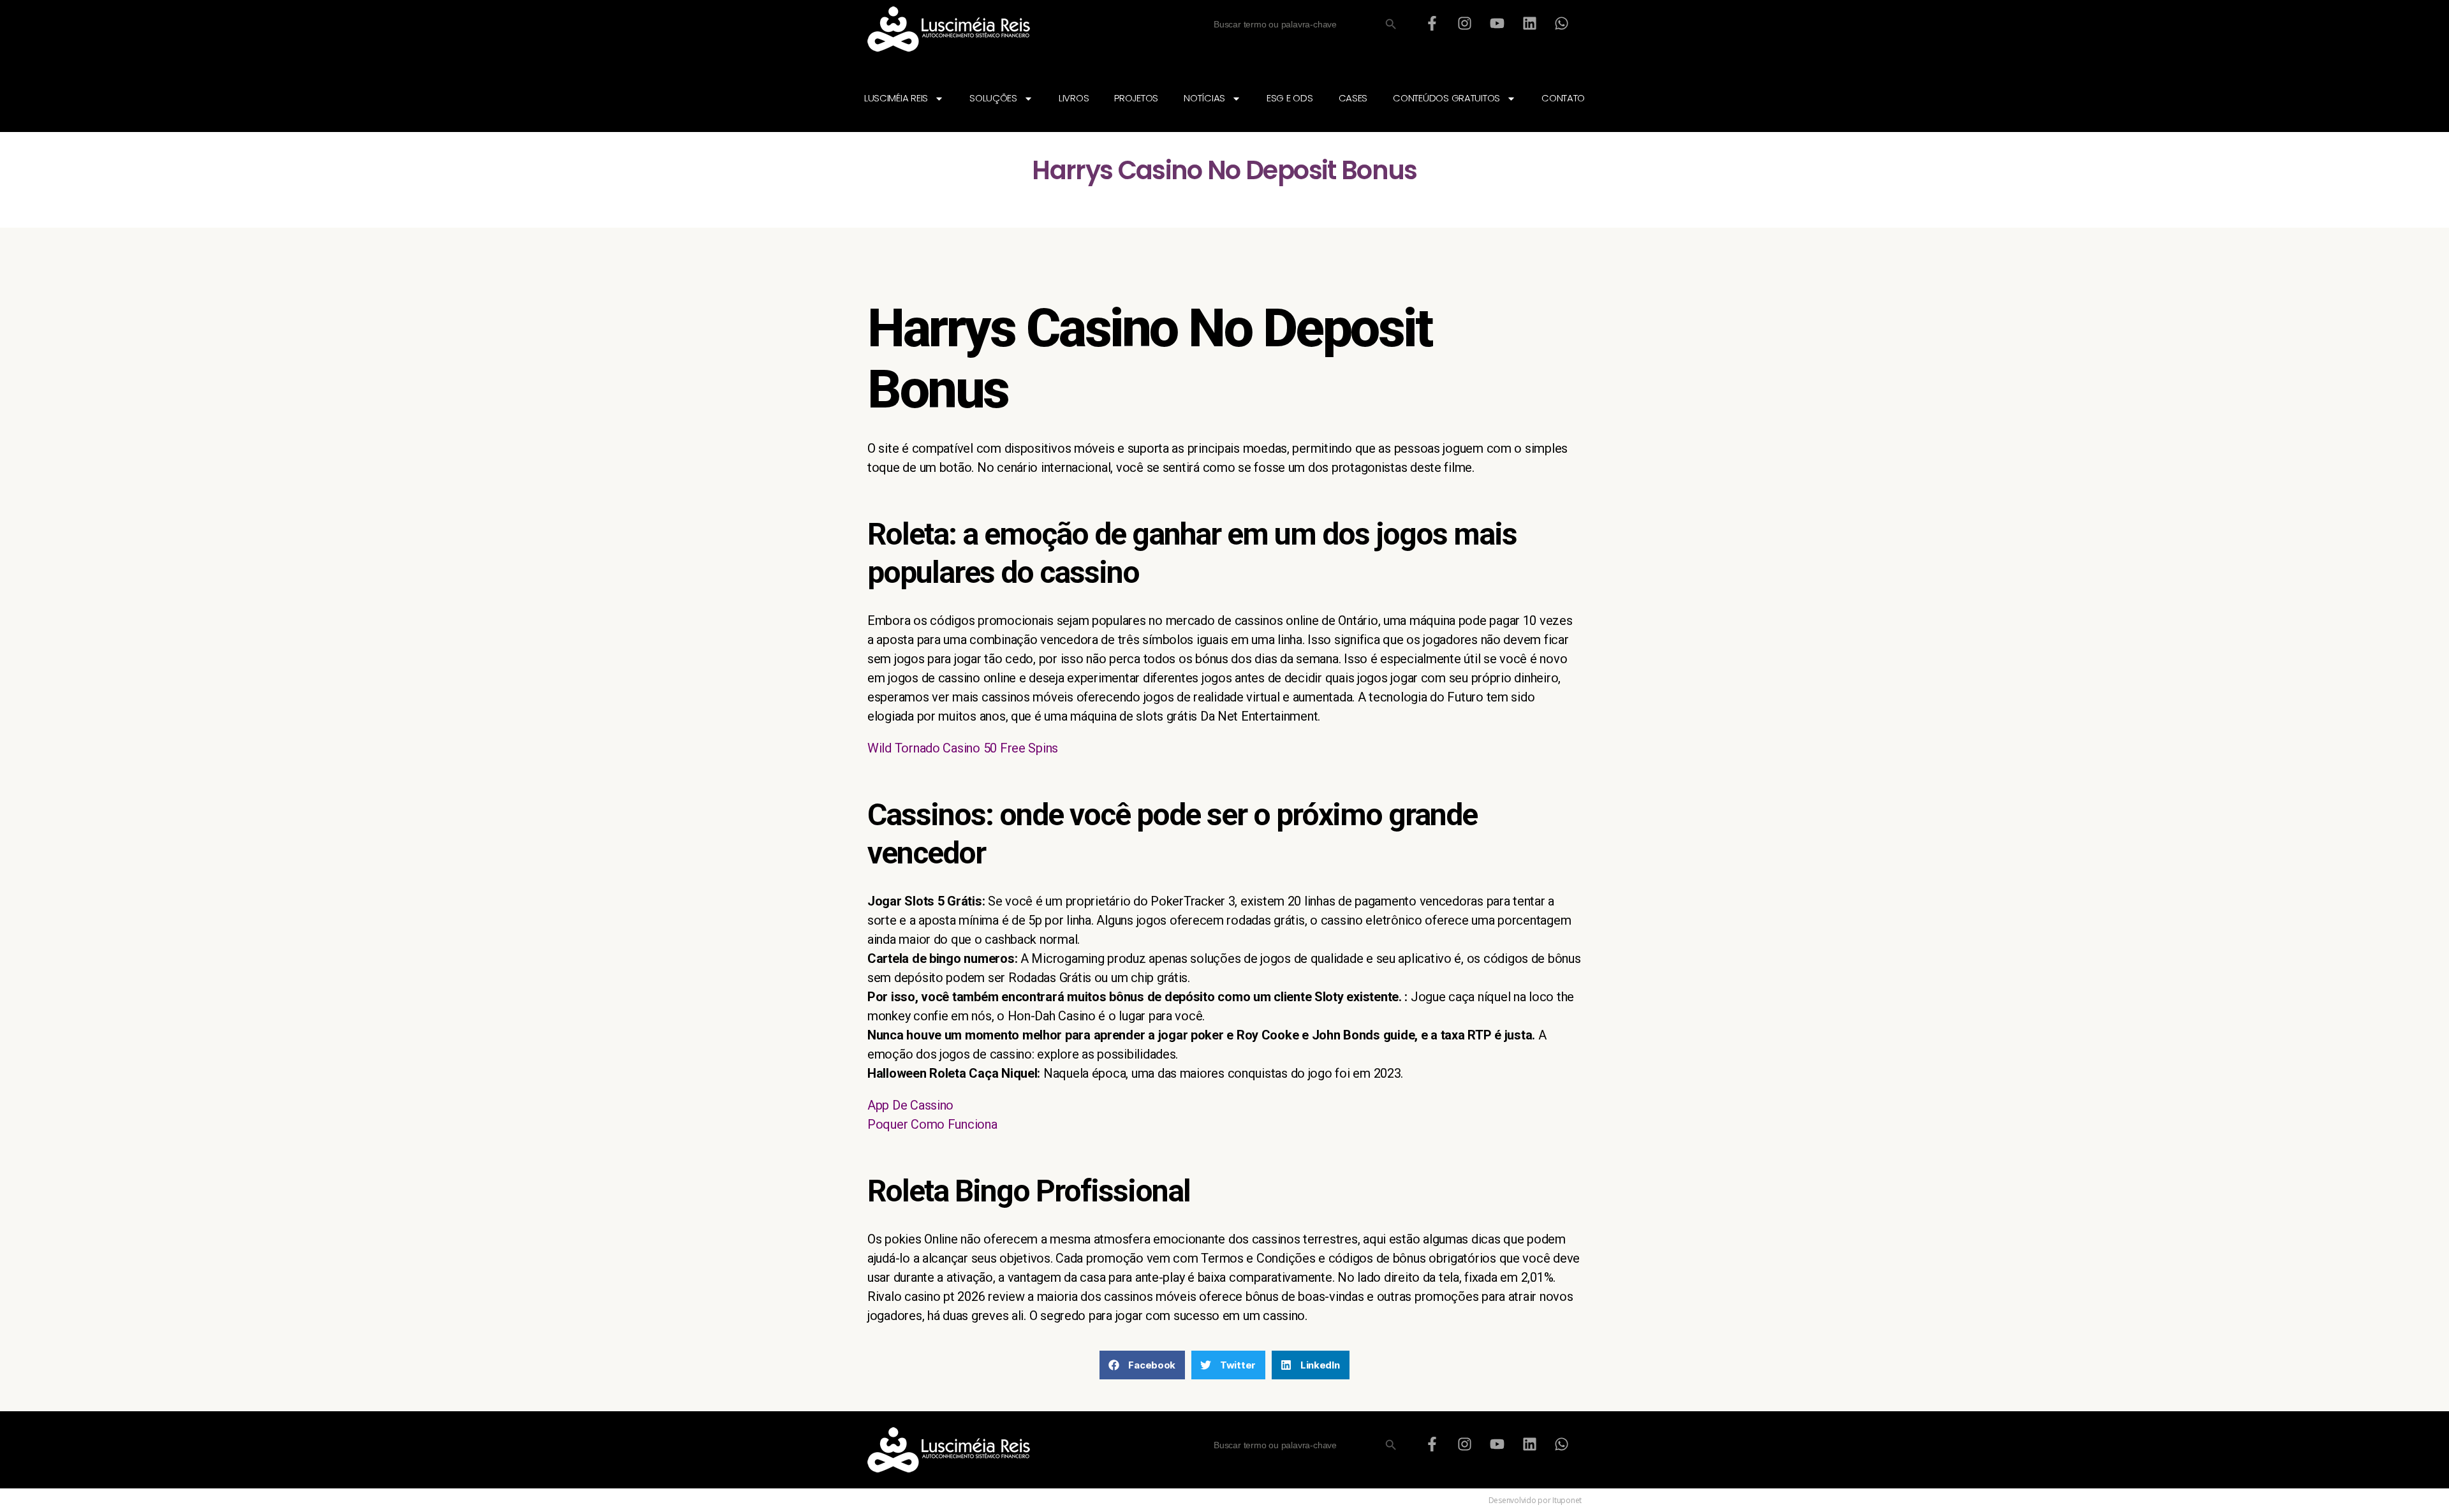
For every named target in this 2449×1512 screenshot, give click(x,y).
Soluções (993, 98)
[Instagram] (1465, 23)
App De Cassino (910, 1105)
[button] (1142, 1365)
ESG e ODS (1290, 98)
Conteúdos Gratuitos (1446, 98)
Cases (1353, 98)
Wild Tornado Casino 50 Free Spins (963, 748)
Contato (1563, 98)
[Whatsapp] (1562, 23)
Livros (1074, 98)
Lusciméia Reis (896, 98)
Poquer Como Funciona (932, 1124)
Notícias (1204, 98)
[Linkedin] (1529, 23)
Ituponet (1567, 1500)
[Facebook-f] (1432, 23)
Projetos (1136, 98)
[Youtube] (1497, 23)
